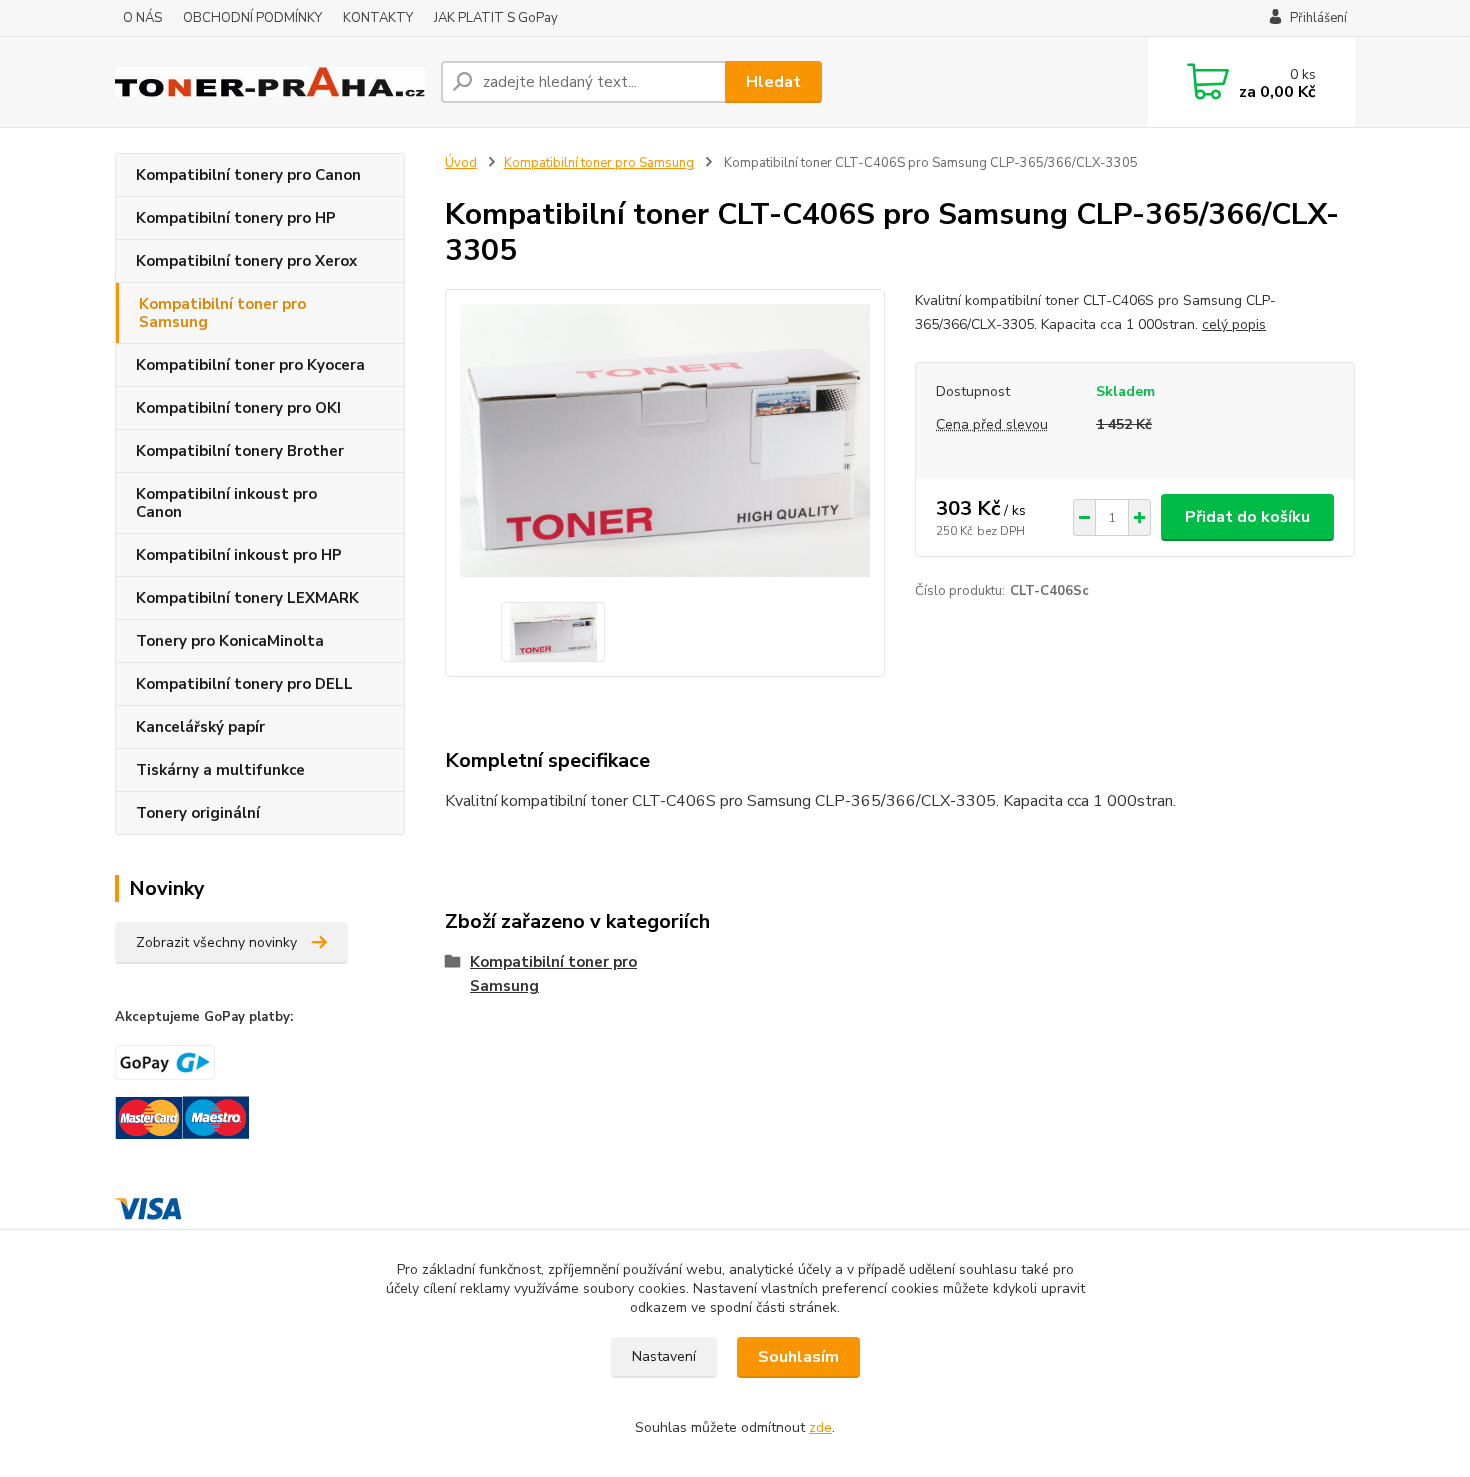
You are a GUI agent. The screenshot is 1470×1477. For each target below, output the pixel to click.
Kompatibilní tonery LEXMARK (247, 598)
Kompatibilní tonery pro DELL (244, 684)
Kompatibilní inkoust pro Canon (226, 503)
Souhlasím (798, 1357)
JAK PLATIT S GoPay (496, 18)
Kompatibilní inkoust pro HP (239, 555)
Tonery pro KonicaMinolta (230, 641)
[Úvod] (270, 82)
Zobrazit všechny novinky (216, 942)
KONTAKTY (378, 18)
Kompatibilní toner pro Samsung (222, 313)
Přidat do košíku (1247, 517)
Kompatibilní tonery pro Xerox (246, 261)
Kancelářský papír (200, 727)
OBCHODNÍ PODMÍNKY (252, 18)
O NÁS (142, 18)
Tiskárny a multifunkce (220, 770)
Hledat (773, 82)
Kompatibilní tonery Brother (240, 451)
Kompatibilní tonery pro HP (236, 218)
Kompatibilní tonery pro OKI (238, 408)
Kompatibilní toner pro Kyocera (250, 365)
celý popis (1234, 324)
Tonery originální (198, 813)
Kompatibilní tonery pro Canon (248, 175)
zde (820, 1427)
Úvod (461, 163)
